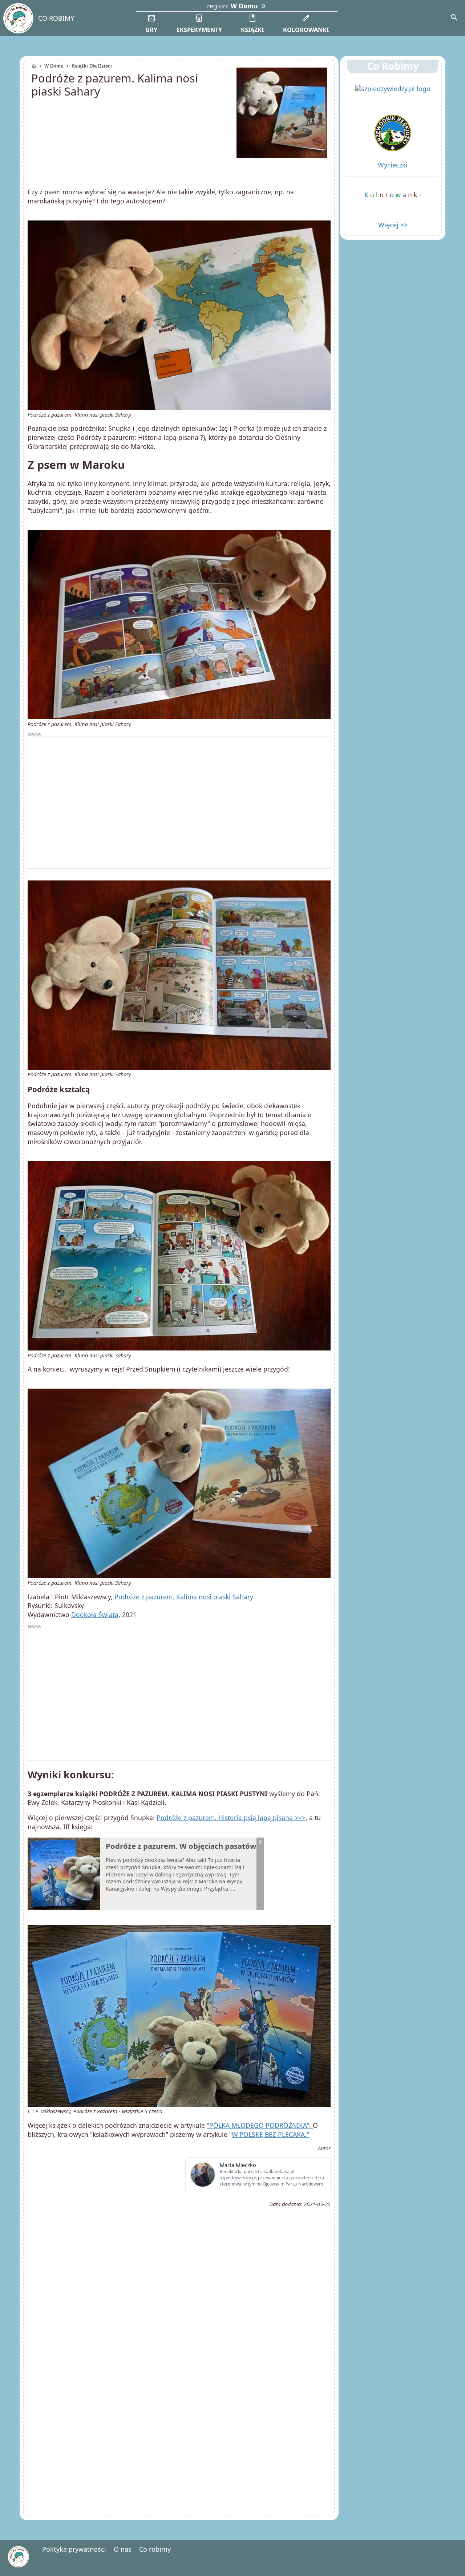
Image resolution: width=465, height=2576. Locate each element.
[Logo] (18, 18)
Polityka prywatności (74, 2549)
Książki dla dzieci (92, 66)
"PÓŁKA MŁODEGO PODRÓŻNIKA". (260, 2125)
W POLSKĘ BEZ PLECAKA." (270, 2134)
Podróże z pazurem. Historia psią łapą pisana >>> (231, 1818)
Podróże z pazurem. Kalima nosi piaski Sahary (184, 1597)
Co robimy (155, 2549)
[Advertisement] (179, 803)
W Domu (54, 66)
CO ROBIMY (56, 18)
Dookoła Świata (95, 1615)
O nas (123, 2549)
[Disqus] (179, 2411)
